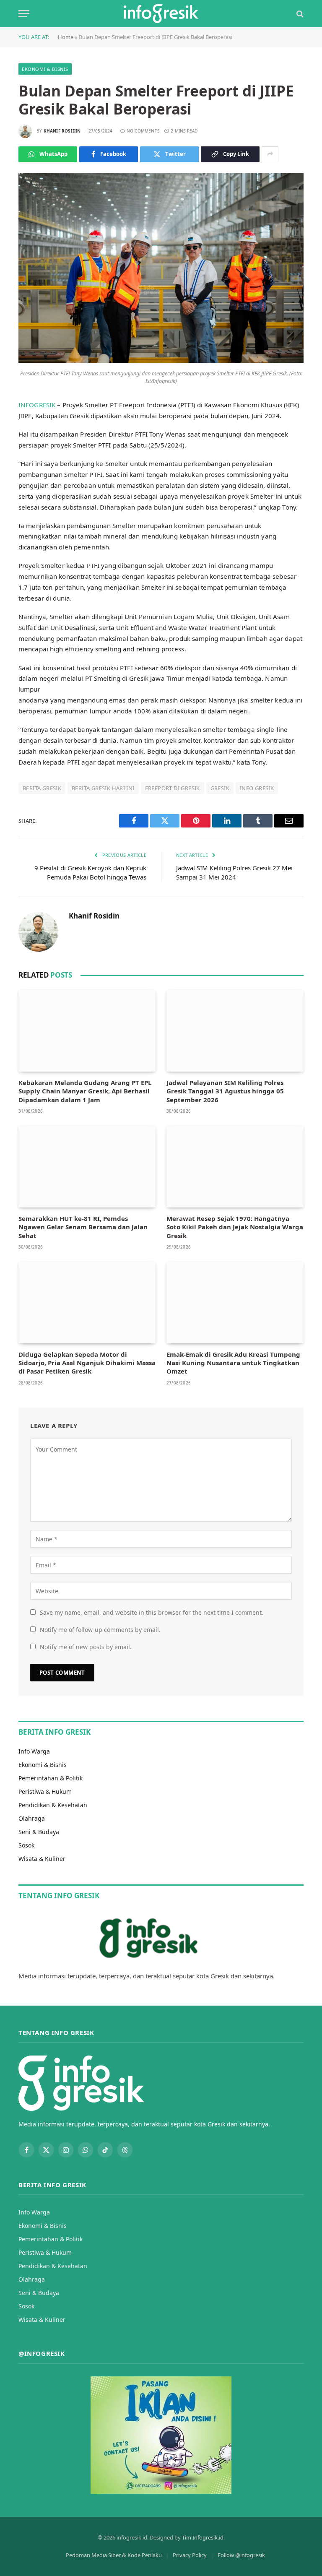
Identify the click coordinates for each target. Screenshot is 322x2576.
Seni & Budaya (39, 1832)
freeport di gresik (173, 788)
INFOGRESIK (37, 405)
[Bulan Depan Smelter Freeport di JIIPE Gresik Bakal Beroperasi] (161, 360)
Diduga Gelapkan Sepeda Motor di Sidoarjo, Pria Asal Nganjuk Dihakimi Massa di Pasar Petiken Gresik (87, 1363)
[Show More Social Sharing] (270, 154)
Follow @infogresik (241, 2555)
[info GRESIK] (161, 14)
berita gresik (42, 788)
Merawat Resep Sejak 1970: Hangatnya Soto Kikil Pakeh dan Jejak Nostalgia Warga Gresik (235, 1227)
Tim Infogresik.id (203, 2537)
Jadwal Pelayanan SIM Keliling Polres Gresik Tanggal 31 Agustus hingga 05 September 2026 (225, 1091)
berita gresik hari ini (103, 788)
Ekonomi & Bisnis (45, 69)
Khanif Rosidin (62, 131)
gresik (220, 788)
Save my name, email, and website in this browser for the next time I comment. (152, 1612)
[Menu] (24, 14)
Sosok (26, 1845)
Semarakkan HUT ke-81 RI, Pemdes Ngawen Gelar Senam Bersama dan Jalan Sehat (83, 1227)
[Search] (299, 14)
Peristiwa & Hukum (45, 1791)
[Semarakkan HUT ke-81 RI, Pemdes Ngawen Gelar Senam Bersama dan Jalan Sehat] (87, 1167)
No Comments (143, 131)
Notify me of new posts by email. (86, 1647)
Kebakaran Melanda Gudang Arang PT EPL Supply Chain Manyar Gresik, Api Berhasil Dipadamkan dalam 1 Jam (85, 1091)
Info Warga (34, 1751)
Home (66, 37)
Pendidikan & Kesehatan (53, 1805)
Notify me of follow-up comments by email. (100, 1630)
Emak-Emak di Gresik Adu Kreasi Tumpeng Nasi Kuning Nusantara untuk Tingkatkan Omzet (233, 1363)
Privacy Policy (190, 2555)
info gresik (257, 788)
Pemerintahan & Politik (51, 1778)
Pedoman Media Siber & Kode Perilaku (114, 2555)
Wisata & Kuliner (42, 1859)
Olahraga (32, 1818)
